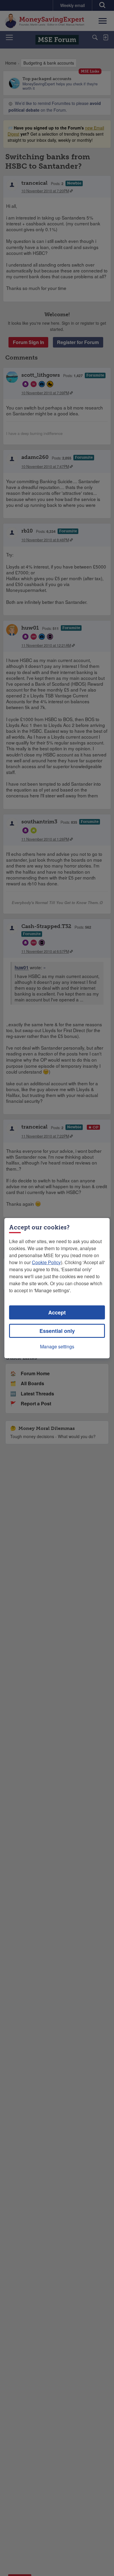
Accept (57, 1312)
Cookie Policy (46, 1262)
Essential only (57, 1331)
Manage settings (57, 1346)
